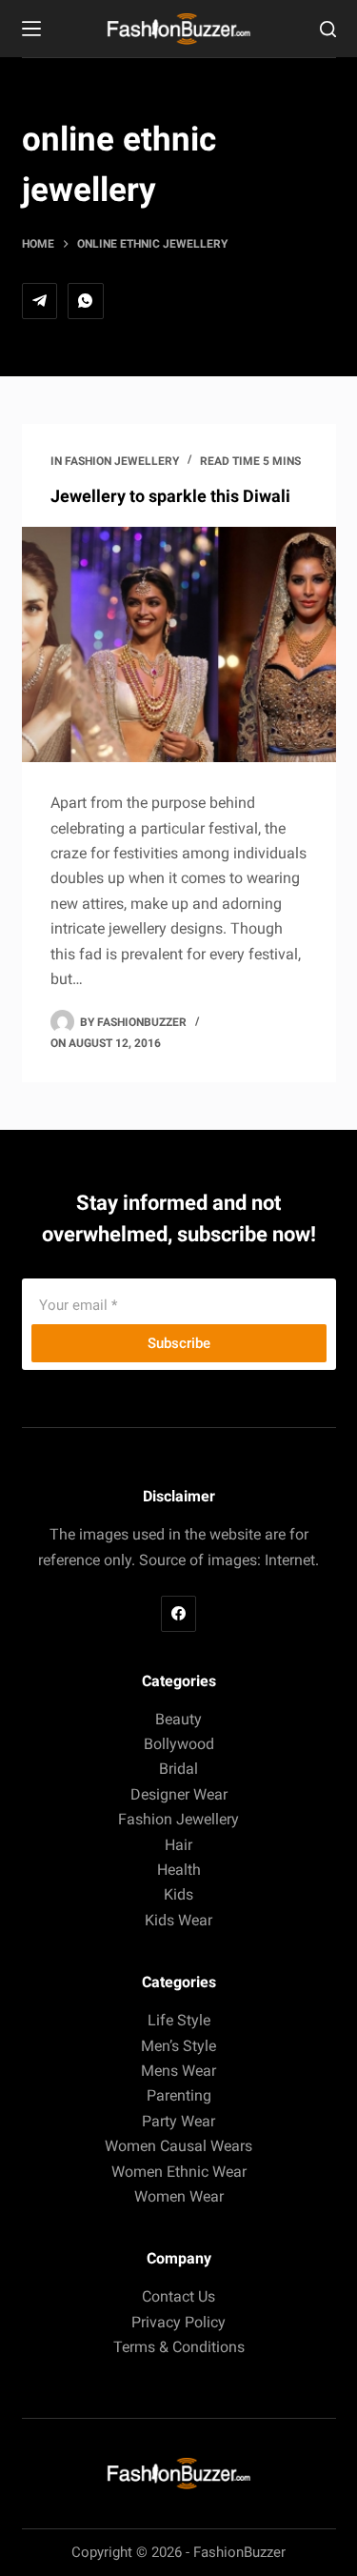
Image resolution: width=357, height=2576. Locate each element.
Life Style (179, 2020)
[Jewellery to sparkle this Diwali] (179, 645)
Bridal (178, 1769)
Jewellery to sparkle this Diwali (170, 496)
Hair (178, 1845)
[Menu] (31, 29)
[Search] (328, 29)
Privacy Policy (178, 2322)
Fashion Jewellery (122, 461)
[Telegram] (40, 301)
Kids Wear (178, 1920)
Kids (178, 1894)
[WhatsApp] (86, 301)
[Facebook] (179, 1614)
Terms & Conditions (179, 2347)
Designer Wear (179, 1794)
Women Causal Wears (178, 2146)
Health (179, 1870)
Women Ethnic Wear (179, 2172)
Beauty (178, 1719)
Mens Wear (178, 2071)
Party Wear (178, 2121)
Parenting (179, 2095)
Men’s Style (178, 2046)
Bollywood (179, 1744)
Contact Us (178, 2296)
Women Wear (179, 2196)
